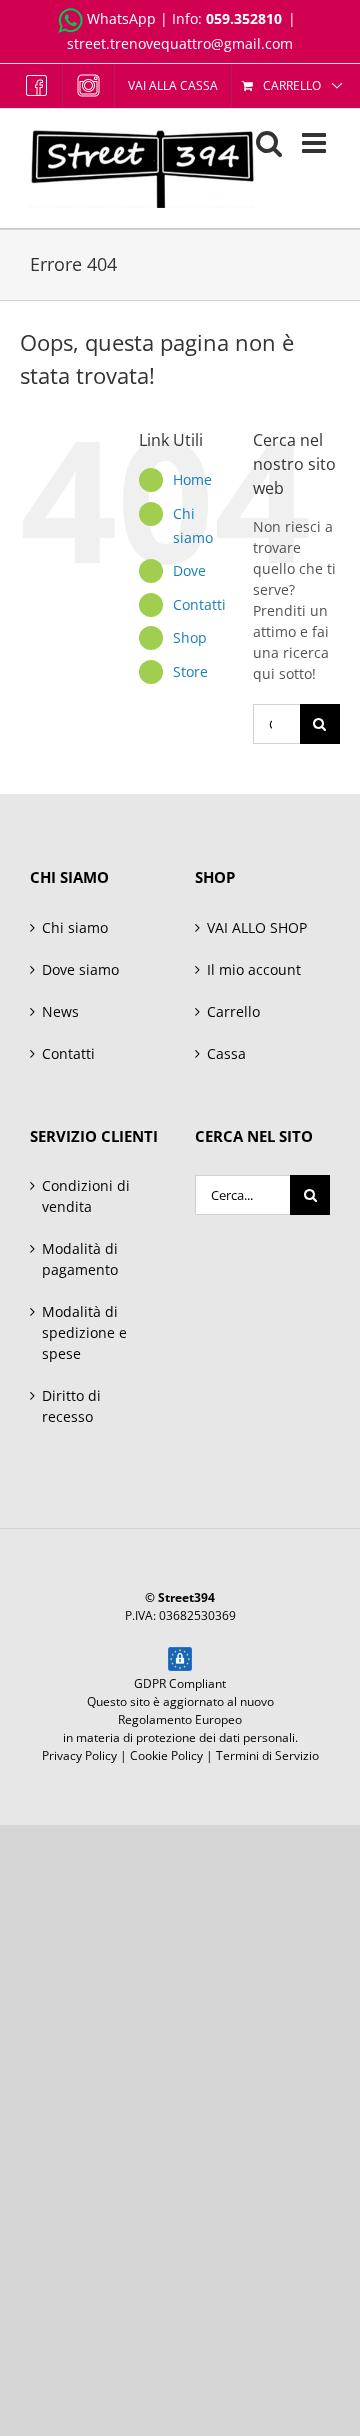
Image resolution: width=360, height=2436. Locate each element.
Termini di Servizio (267, 1755)
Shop (190, 637)
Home (192, 479)
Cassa (226, 1053)
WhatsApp (121, 18)
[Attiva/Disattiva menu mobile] (316, 143)
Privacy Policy (79, 1755)
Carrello (233, 1011)
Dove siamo (80, 969)
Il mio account (254, 969)
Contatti (199, 604)
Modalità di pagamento (80, 1259)
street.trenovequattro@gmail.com (180, 43)
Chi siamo (75, 927)
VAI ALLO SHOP (257, 927)
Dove (189, 570)
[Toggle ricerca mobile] (269, 143)
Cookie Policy (166, 1755)
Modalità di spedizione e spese (84, 1332)
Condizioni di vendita (86, 1196)
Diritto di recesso (71, 1406)
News (60, 1011)
